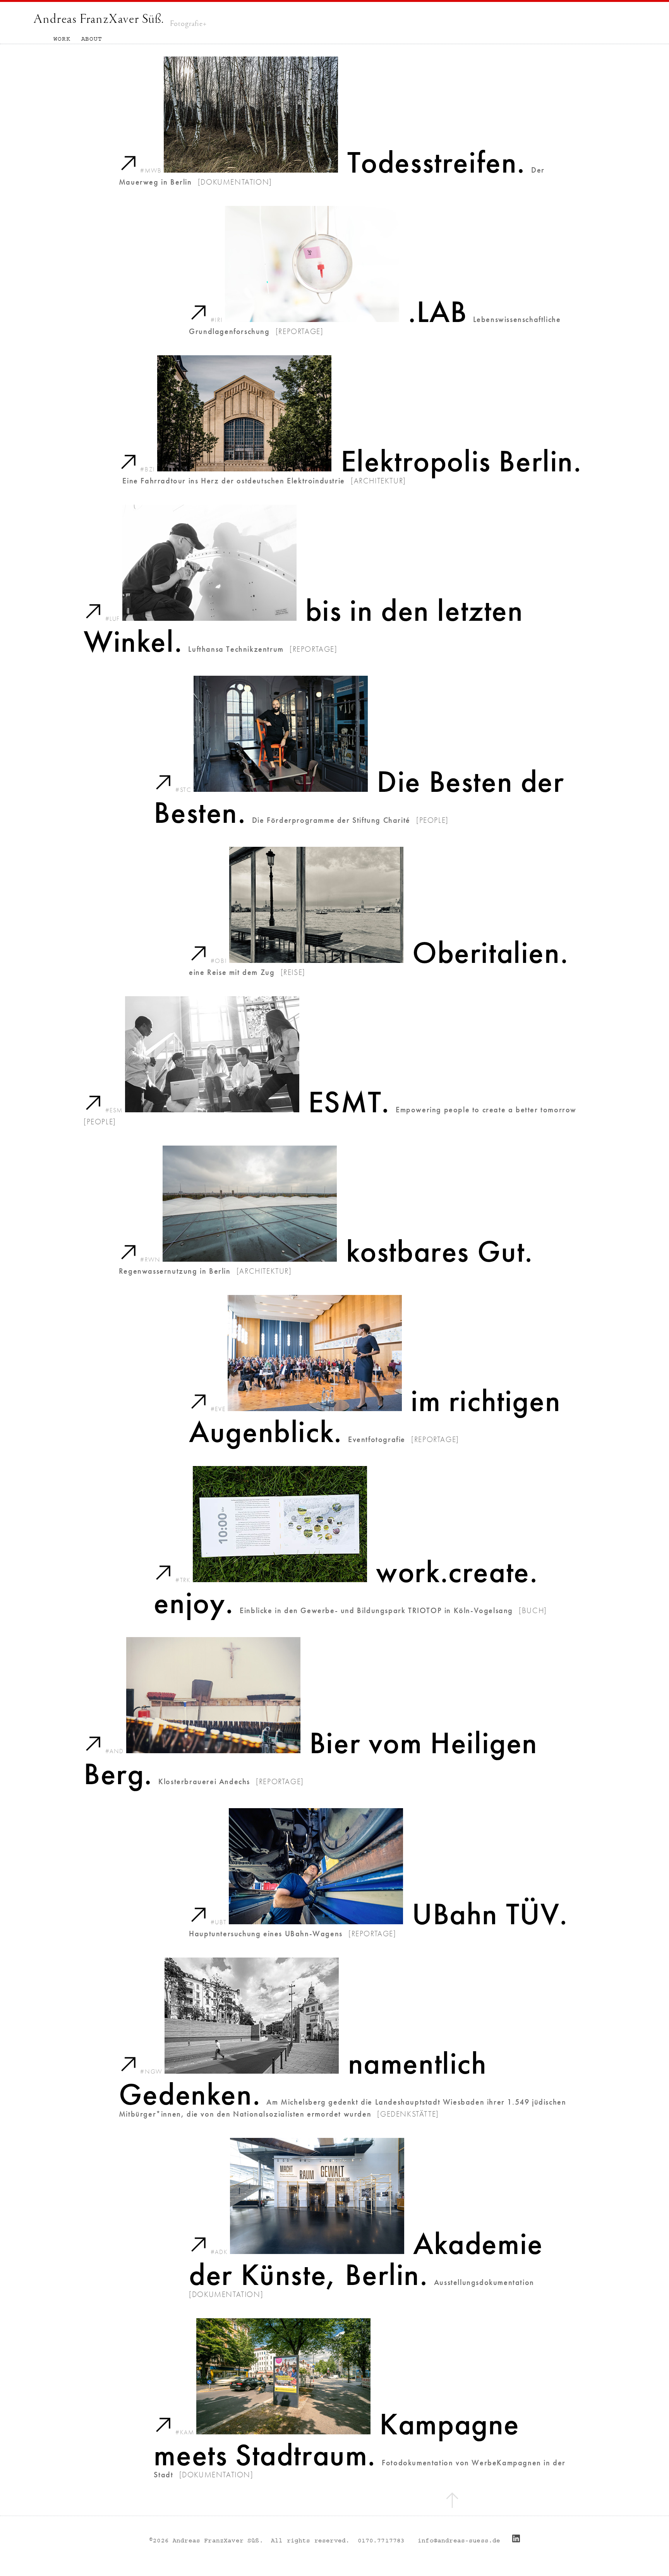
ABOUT (92, 39)
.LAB (437, 312)
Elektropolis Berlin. (461, 461)
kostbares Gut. (440, 1251)
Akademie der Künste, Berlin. (366, 2259)
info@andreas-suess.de (459, 2540)
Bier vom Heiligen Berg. (311, 1758)
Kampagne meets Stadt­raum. (337, 2440)
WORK (62, 39)
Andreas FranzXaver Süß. (99, 19)
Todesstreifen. (436, 162)
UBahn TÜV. (490, 1914)
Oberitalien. (490, 953)
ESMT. (349, 1102)
